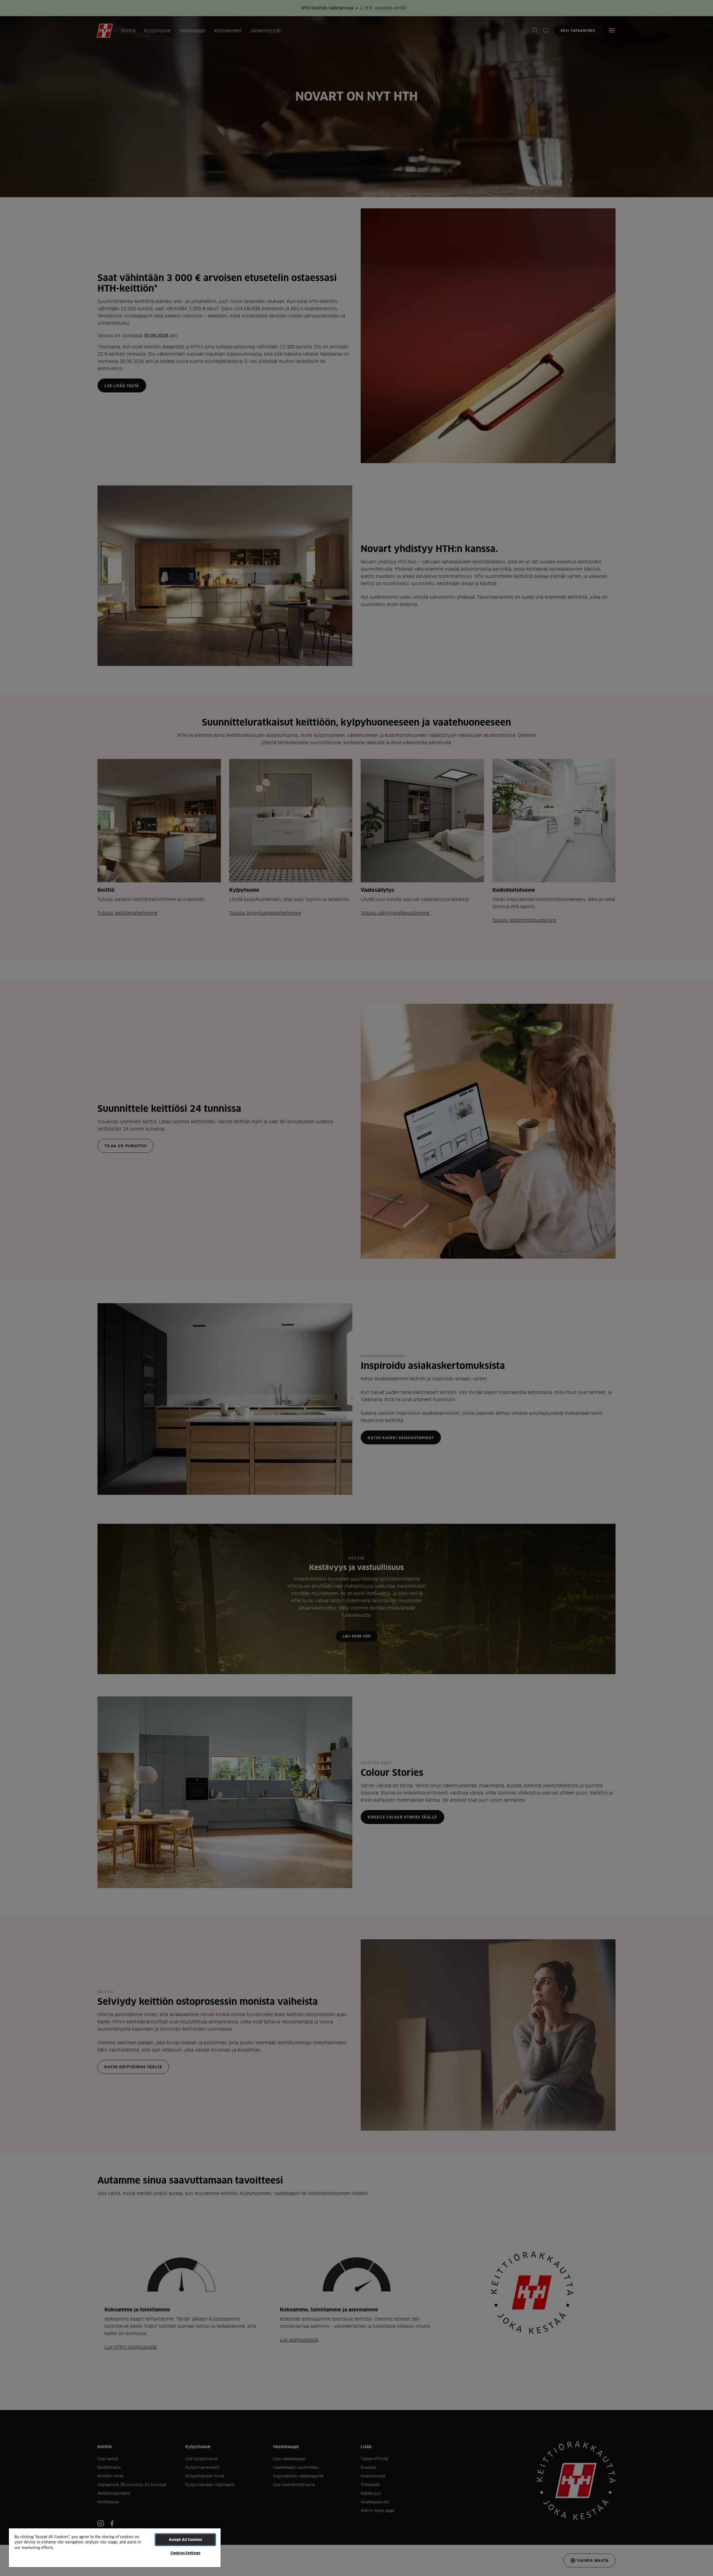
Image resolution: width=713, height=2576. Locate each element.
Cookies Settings (185, 2553)
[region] (115, 2547)
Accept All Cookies (185, 2540)
